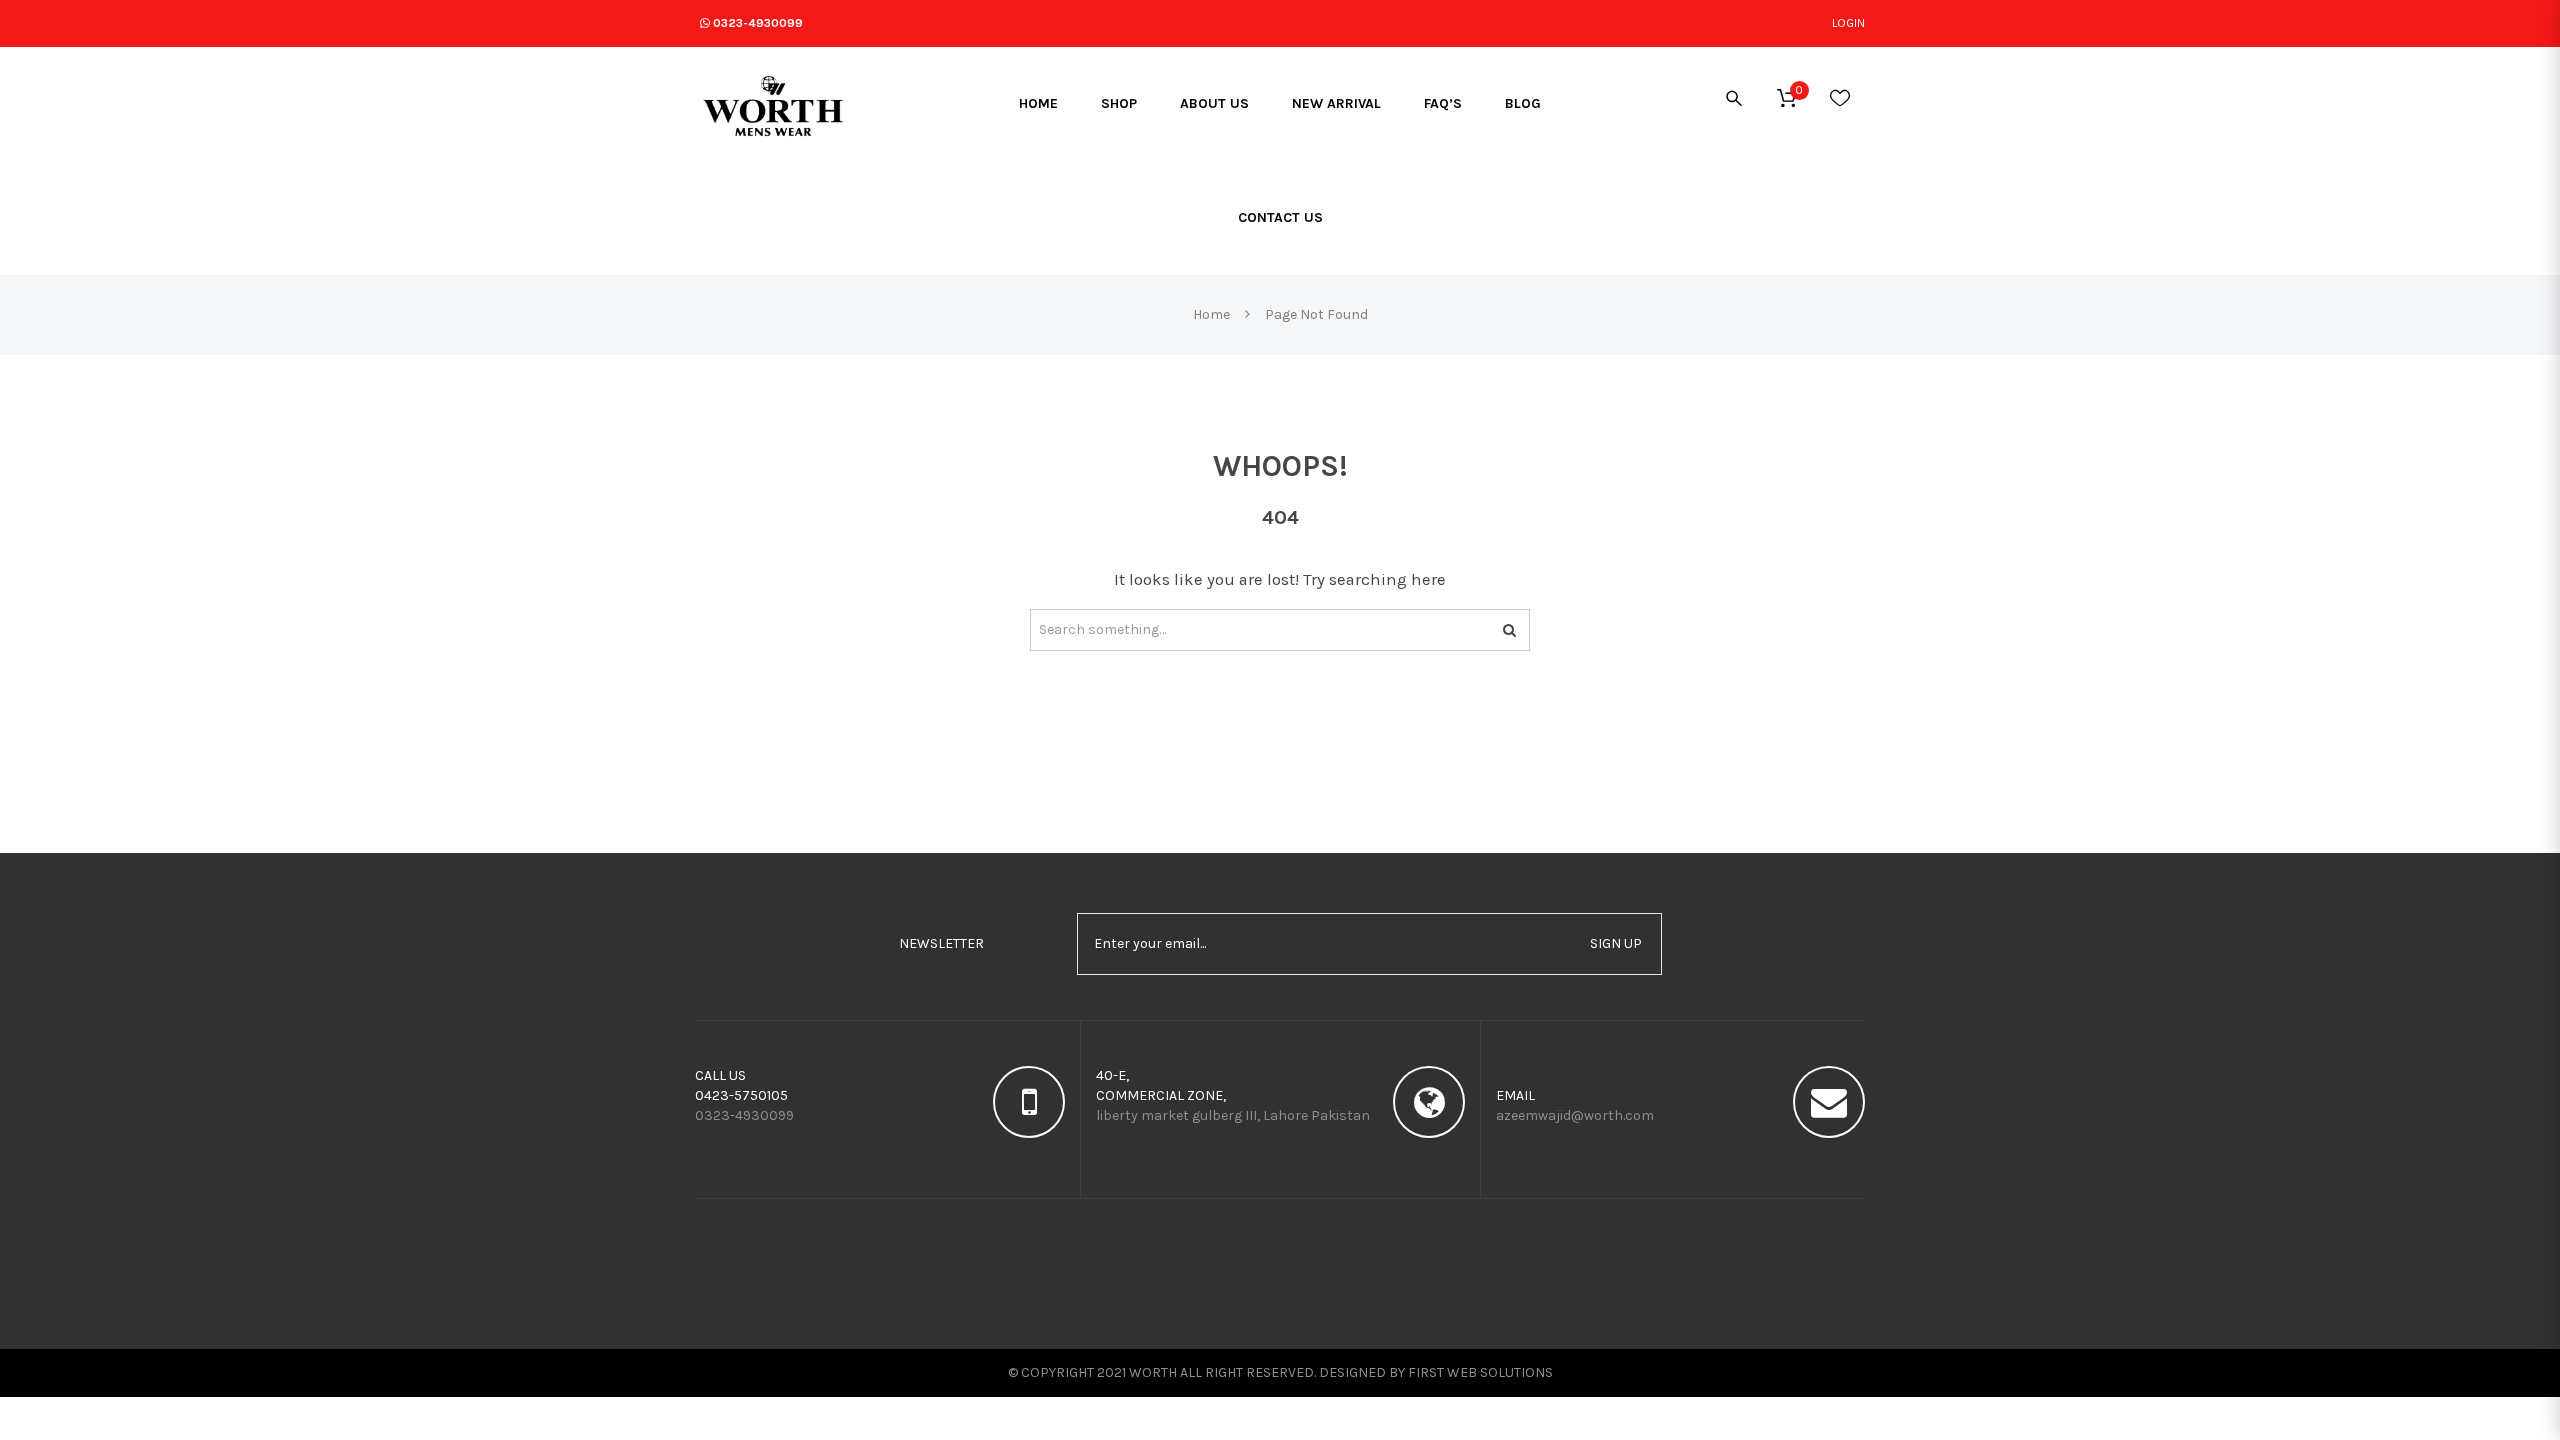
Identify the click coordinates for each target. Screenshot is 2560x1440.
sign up (1616, 943)
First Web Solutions (1480, 1372)
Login (1848, 23)
